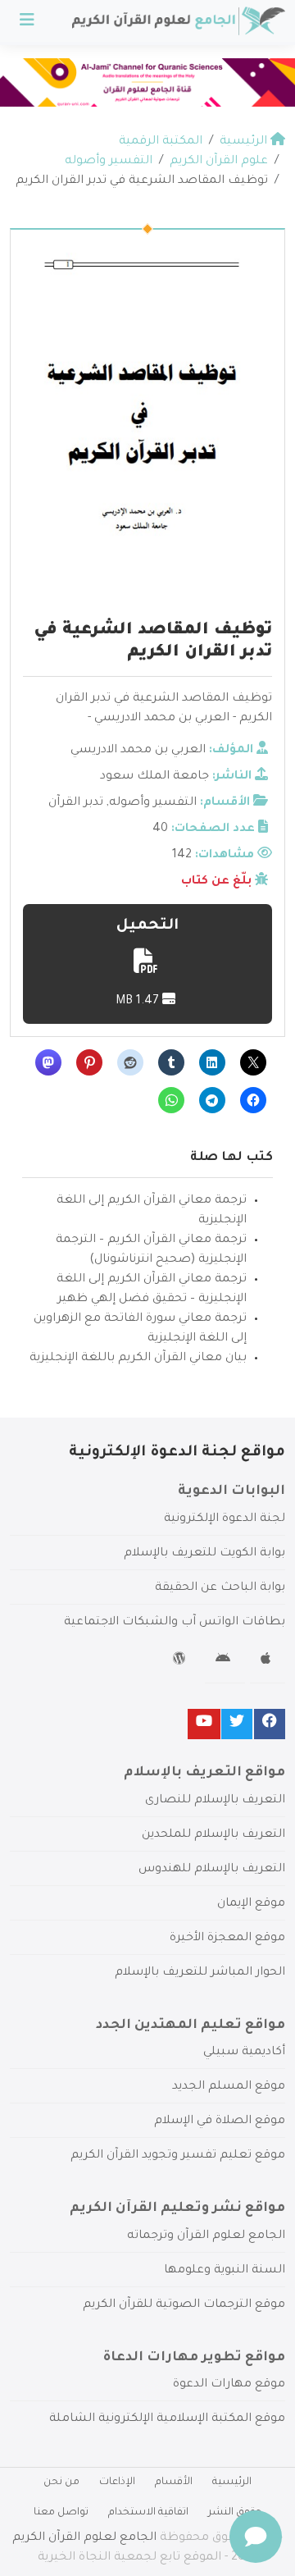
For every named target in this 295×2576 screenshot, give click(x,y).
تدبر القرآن (76, 803)
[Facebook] (270, 1724)
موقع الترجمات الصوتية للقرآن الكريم (184, 2305)
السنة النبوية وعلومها (225, 2271)
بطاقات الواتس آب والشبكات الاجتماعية (175, 1623)
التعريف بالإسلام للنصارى (215, 1801)
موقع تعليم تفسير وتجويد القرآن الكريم (178, 2156)
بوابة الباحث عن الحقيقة (220, 1588)
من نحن (61, 2482)
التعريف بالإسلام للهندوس (212, 1870)
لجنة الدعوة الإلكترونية (225, 1519)
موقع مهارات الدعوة (229, 2385)
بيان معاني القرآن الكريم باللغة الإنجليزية (138, 1359)
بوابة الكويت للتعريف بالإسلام (204, 1554)
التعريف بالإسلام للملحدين (213, 1835)
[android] (225, 1661)
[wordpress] (182, 1661)
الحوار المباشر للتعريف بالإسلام (200, 1973)
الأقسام (174, 2482)
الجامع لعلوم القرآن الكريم (84, 2538)
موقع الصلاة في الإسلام (220, 2122)
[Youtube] (204, 1724)
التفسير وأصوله (153, 803)
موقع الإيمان (251, 1904)
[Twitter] (237, 1724)
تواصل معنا (61, 2513)
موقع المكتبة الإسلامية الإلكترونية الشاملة (167, 2419)
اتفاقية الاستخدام (148, 2513)
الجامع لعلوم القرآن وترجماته (206, 2236)
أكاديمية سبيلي (244, 2053)
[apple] (268, 1661)
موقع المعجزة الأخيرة (227, 1939)
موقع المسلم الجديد (229, 2087)
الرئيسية (232, 2482)
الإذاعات (117, 2482)
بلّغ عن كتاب (216, 882)
